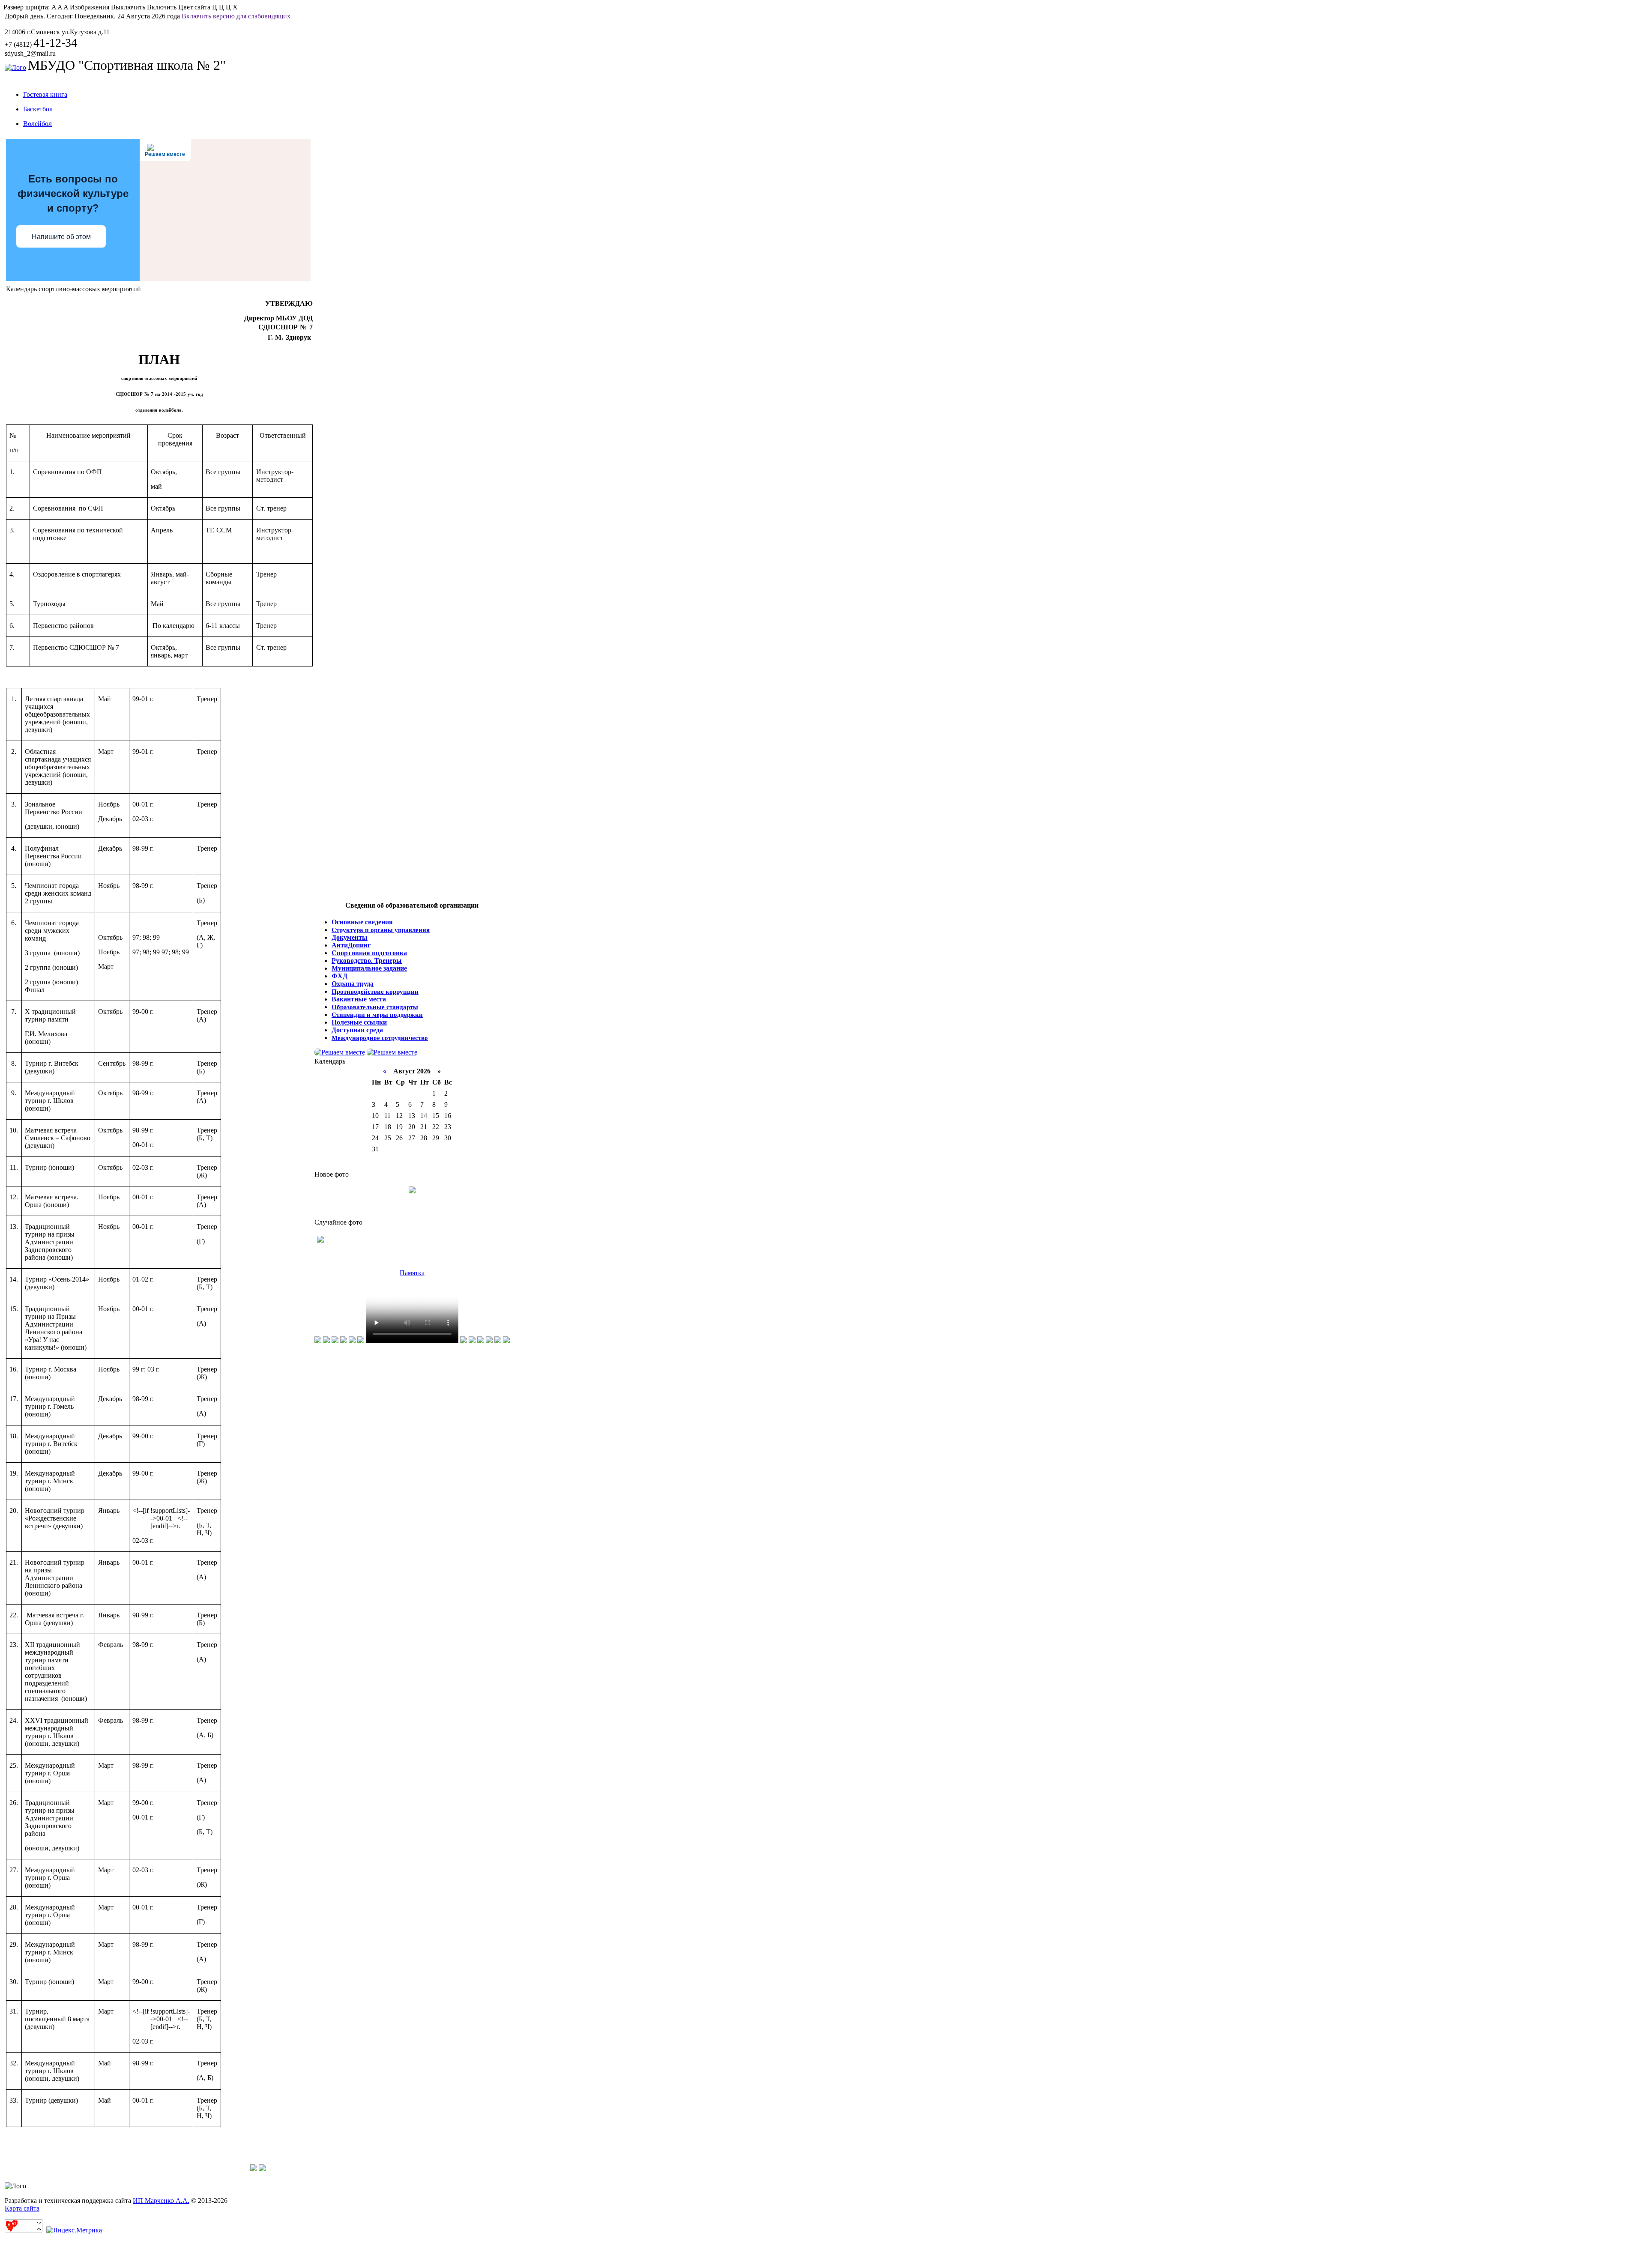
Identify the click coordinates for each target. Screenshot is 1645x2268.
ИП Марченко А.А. (161, 2201)
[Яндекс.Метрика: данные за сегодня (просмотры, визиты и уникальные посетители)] (74, 2230)
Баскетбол (38, 109)
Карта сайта (22, 2208)
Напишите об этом (61, 237)
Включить (162, 7)
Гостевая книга (45, 94)
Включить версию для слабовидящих (237, 16)
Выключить (128, 7)
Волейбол (37, 124)
